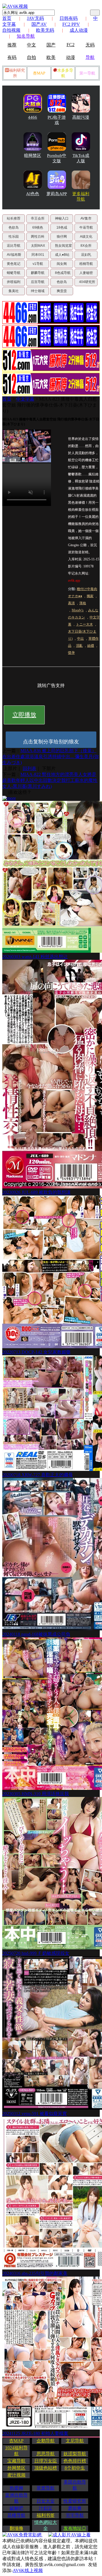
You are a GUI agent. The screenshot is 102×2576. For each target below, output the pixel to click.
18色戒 (62, 227)
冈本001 (38, 255)
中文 (31, 45)
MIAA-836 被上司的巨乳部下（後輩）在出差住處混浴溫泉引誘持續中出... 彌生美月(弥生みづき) (51, 757)
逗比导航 (14, 246)
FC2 (71, 45)
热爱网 (16, 2488)
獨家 (90, 596)
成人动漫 (79, 30)
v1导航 (38, 264)
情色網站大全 (46, 2525)
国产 (51, 45)
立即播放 (24, 715)
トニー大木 (84, 624)
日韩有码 (69, 18)
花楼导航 (16, 2515)
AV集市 (86, 218)
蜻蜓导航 (14, 273)
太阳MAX (38, 246)
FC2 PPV (71, 24)
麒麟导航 (38, 273)
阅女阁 (62, 264)
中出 (80, 639)
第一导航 (87, 73)
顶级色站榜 (46, 2468)
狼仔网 (62, 237)
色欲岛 (14, 227)
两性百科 (38, 237)
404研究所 (87, 282)
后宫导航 (38, 282)
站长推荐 (14, 218)
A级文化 (86, 237)
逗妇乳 (86, 255)
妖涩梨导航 (75, 2454)
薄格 (83, 603)
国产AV (39, 24)
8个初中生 (75, 2468)
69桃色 (38, 227)
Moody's (78, 610)
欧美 (51, 57)
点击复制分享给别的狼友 (51, 742)
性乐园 (14, 237)
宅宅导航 (75, 2515)
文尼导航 (75, 2441)
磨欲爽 (75, 2508)
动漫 (71, 57)
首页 (7, 18)
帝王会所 (38, 218)
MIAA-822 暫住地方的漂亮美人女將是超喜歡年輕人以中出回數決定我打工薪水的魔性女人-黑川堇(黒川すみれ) (50, 780)
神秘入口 (62, 218)
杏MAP (39, 73)
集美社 (14, 291)
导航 (90, 57)
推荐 (12, 45)
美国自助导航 (75, 2485)
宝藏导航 (16, 2461)
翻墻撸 (16, 2528)
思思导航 (46, 2454)
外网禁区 (16, 2468)
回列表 (29, 768)
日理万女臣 (46, 2461)
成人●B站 (62, 255)
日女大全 (46, 2501)
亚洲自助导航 (16, 2498)
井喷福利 (14, 282)
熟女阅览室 (63, 246)
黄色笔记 (14, 264)
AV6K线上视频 (28, 2570)
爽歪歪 (62, 291)
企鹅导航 (46, 2441)
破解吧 (16, 2508)
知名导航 (26, 36)
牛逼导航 (86, 227)
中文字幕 (25, 399)
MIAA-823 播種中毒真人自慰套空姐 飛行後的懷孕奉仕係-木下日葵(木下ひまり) (50, 405)
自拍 (31, 57)
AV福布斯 (14, 255)
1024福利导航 (16, 2451)
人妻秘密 (86, 273)
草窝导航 (46, 2488)
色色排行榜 (75, 2461)
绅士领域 (38, 291)
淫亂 (79, 646)
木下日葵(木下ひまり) (82, 635)
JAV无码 (35, 18)
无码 (90, 45)
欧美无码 (45, 30)
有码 (12, 57)
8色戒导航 (63, 273)
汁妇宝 (46, 2508)
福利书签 (46, 2515)
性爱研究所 (75, 2501)
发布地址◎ (75, 2528)
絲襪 (91, 646)
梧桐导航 (86, 264)
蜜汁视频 (16, 2475)
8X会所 (86, 246)
